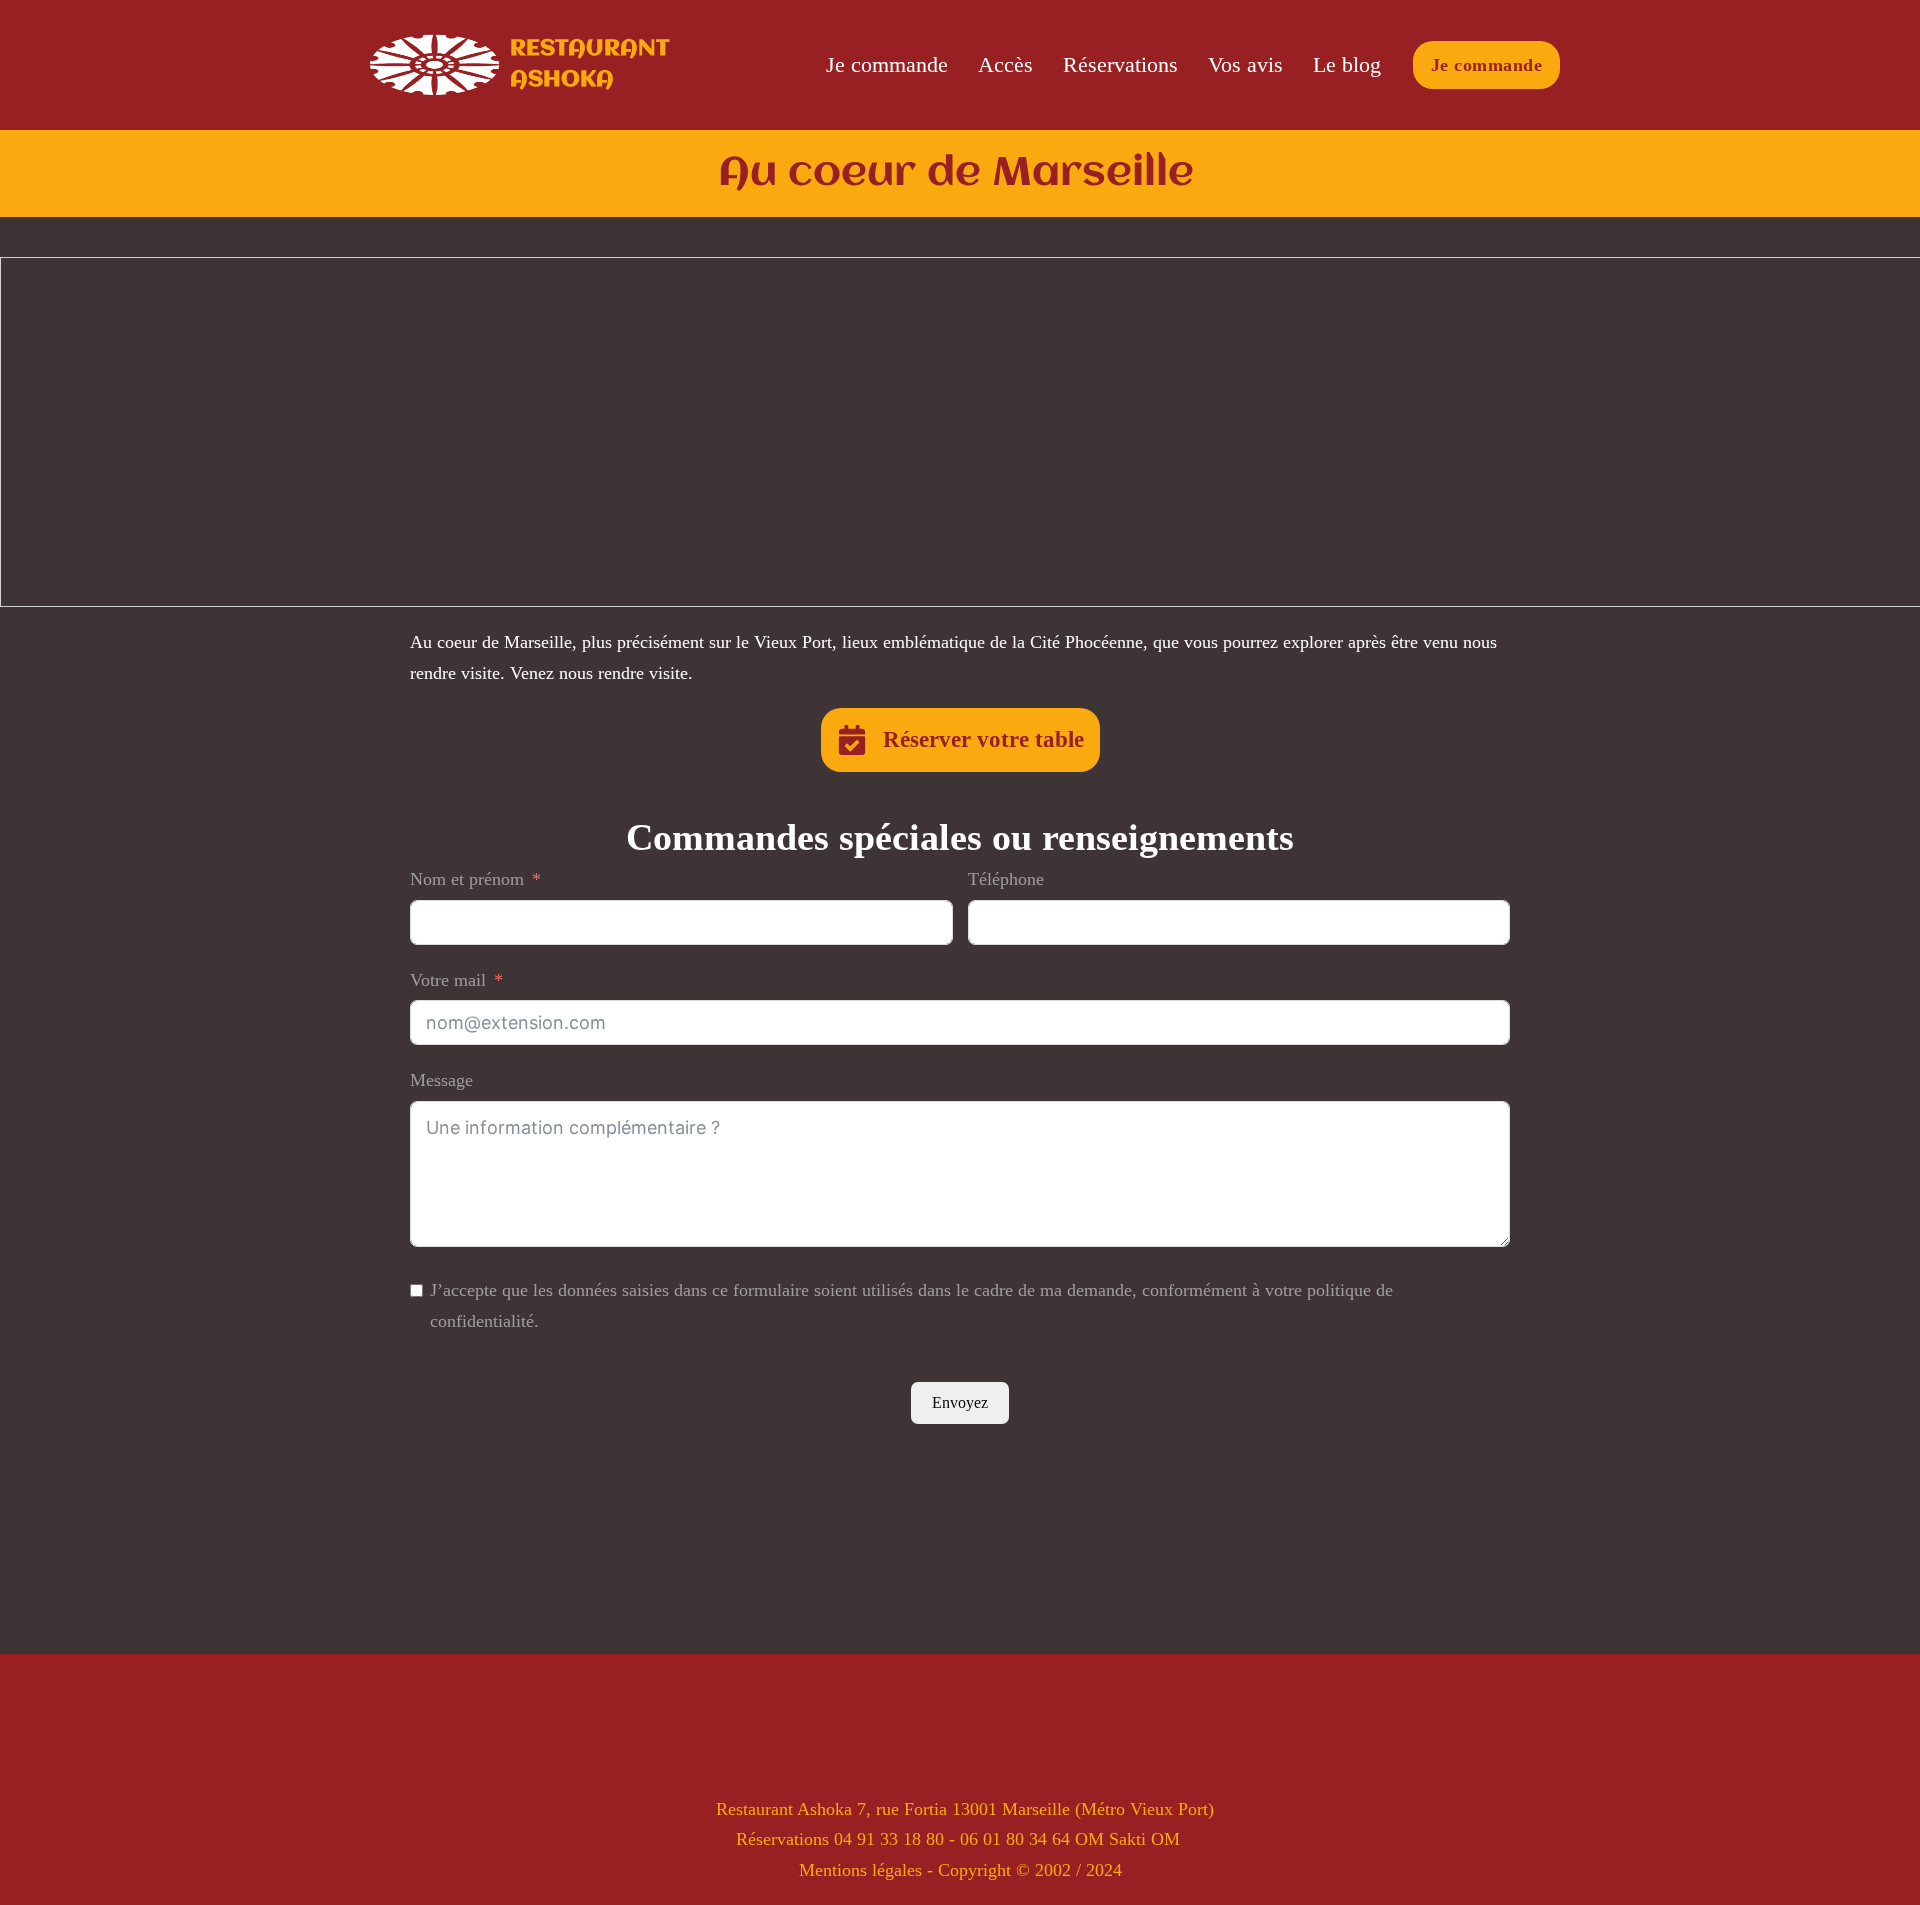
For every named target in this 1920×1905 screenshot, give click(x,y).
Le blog (1347, 64)
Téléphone (1006, 879)
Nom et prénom (467, 879)
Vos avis (1245, 64)
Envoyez (960, 1402)
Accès (1005, 64)
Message (441, 1080)
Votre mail (448, 980)
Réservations (1120, 64)
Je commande (887, 64)
